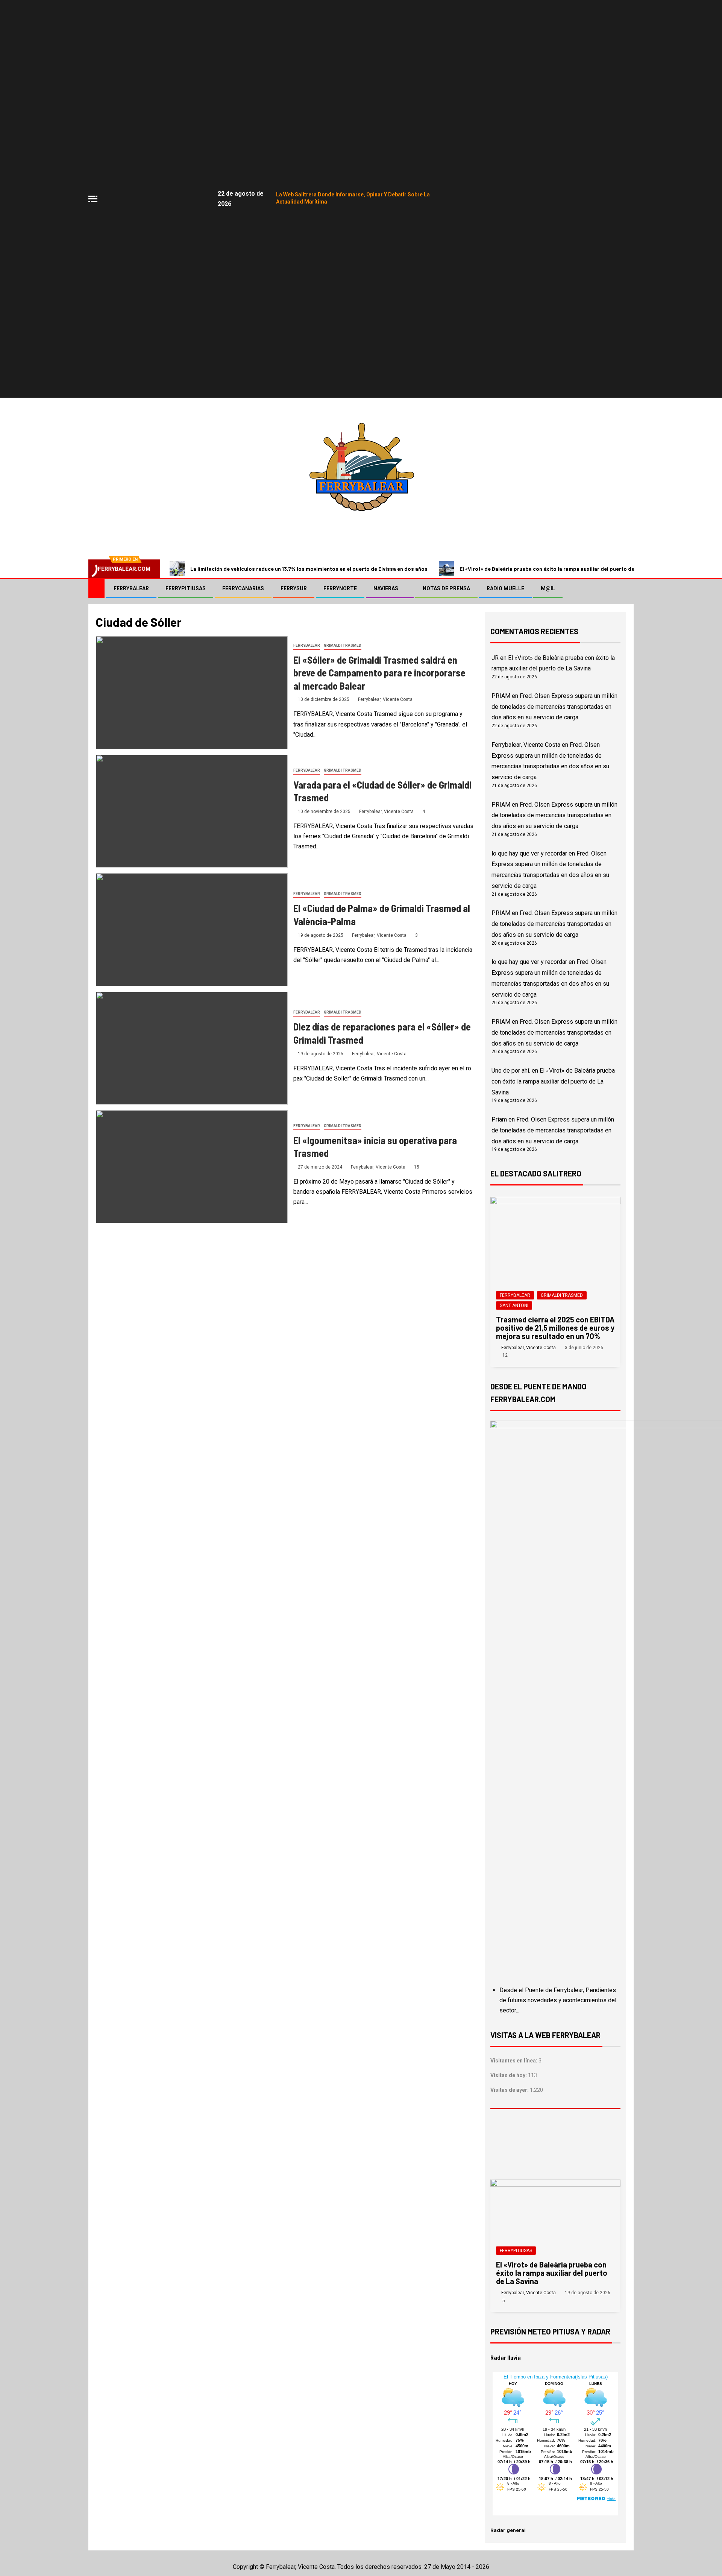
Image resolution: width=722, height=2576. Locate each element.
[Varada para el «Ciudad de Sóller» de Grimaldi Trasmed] (192, 811)
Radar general (508, 2530)
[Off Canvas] (93, 199)
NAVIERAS (386, 588)
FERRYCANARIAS (243, 588)
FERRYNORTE (340, 588)
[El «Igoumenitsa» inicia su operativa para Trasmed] (192, 1167)
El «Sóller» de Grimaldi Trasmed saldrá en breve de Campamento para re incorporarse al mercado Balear (379, 673)
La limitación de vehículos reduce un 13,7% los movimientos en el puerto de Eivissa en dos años (309, 569)
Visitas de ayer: (510, 2090)
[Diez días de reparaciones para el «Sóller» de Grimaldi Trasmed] (192, 1048)
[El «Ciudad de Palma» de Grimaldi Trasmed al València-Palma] (192, 930)
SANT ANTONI (514, 1305)
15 (417, 1167)
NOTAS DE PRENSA (446, 588)
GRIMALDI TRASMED (343, 645)
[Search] (627, 588)
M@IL (548, 588)
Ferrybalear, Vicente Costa (385, 699)
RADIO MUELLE (505, 588)
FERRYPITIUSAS (186, 588)
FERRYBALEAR (131, 588)
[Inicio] (96, 588)
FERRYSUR (294, 588)
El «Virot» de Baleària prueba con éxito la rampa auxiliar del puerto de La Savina (559, 569)
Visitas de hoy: (509, 2075)
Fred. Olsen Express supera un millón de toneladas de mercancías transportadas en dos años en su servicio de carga (554, 707)
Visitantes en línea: (514, 2061)
